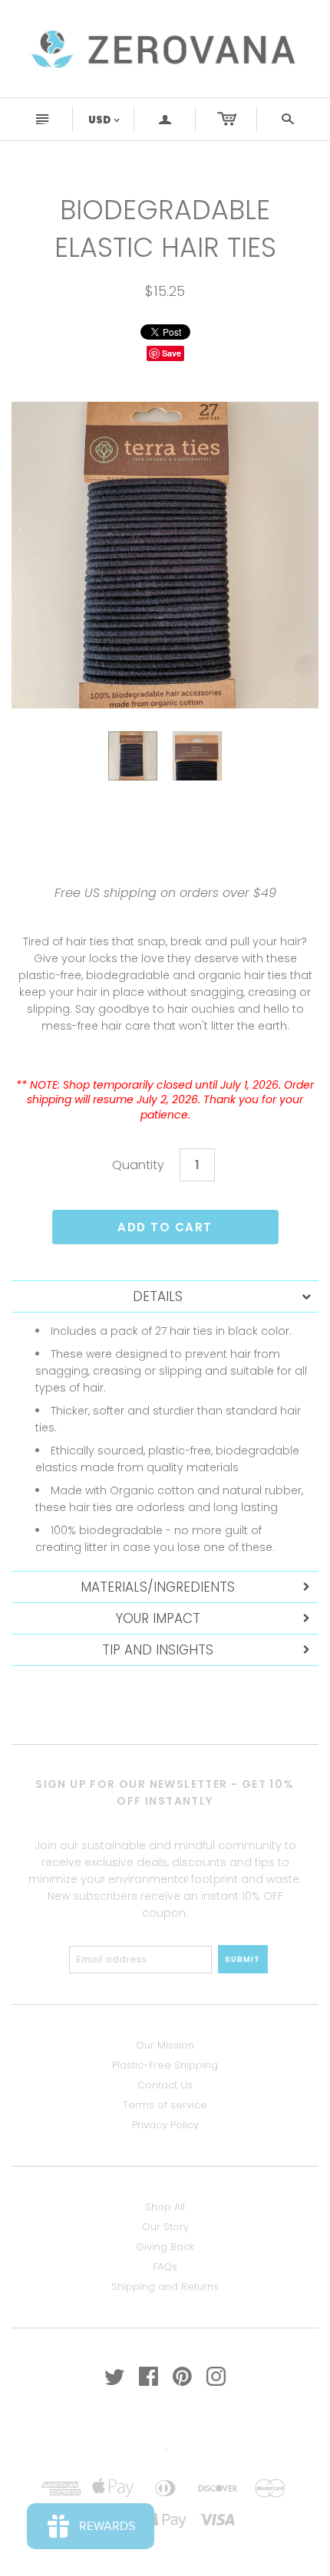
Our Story (165, 2227)
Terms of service (165, 2105)
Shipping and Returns (165, 2287)
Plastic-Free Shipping (165, 2065)
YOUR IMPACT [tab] (158, 1618)
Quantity (138, 1165)
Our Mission (165, 2045)
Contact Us (165, 2085)
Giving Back (165, 2247)
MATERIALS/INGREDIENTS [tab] (158, 1587)
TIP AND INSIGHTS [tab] (158, 1650)
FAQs (165, 2267)
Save (172, 353)
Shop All (165, 2207)
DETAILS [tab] (158, 1296)
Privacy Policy (165, 2125)
